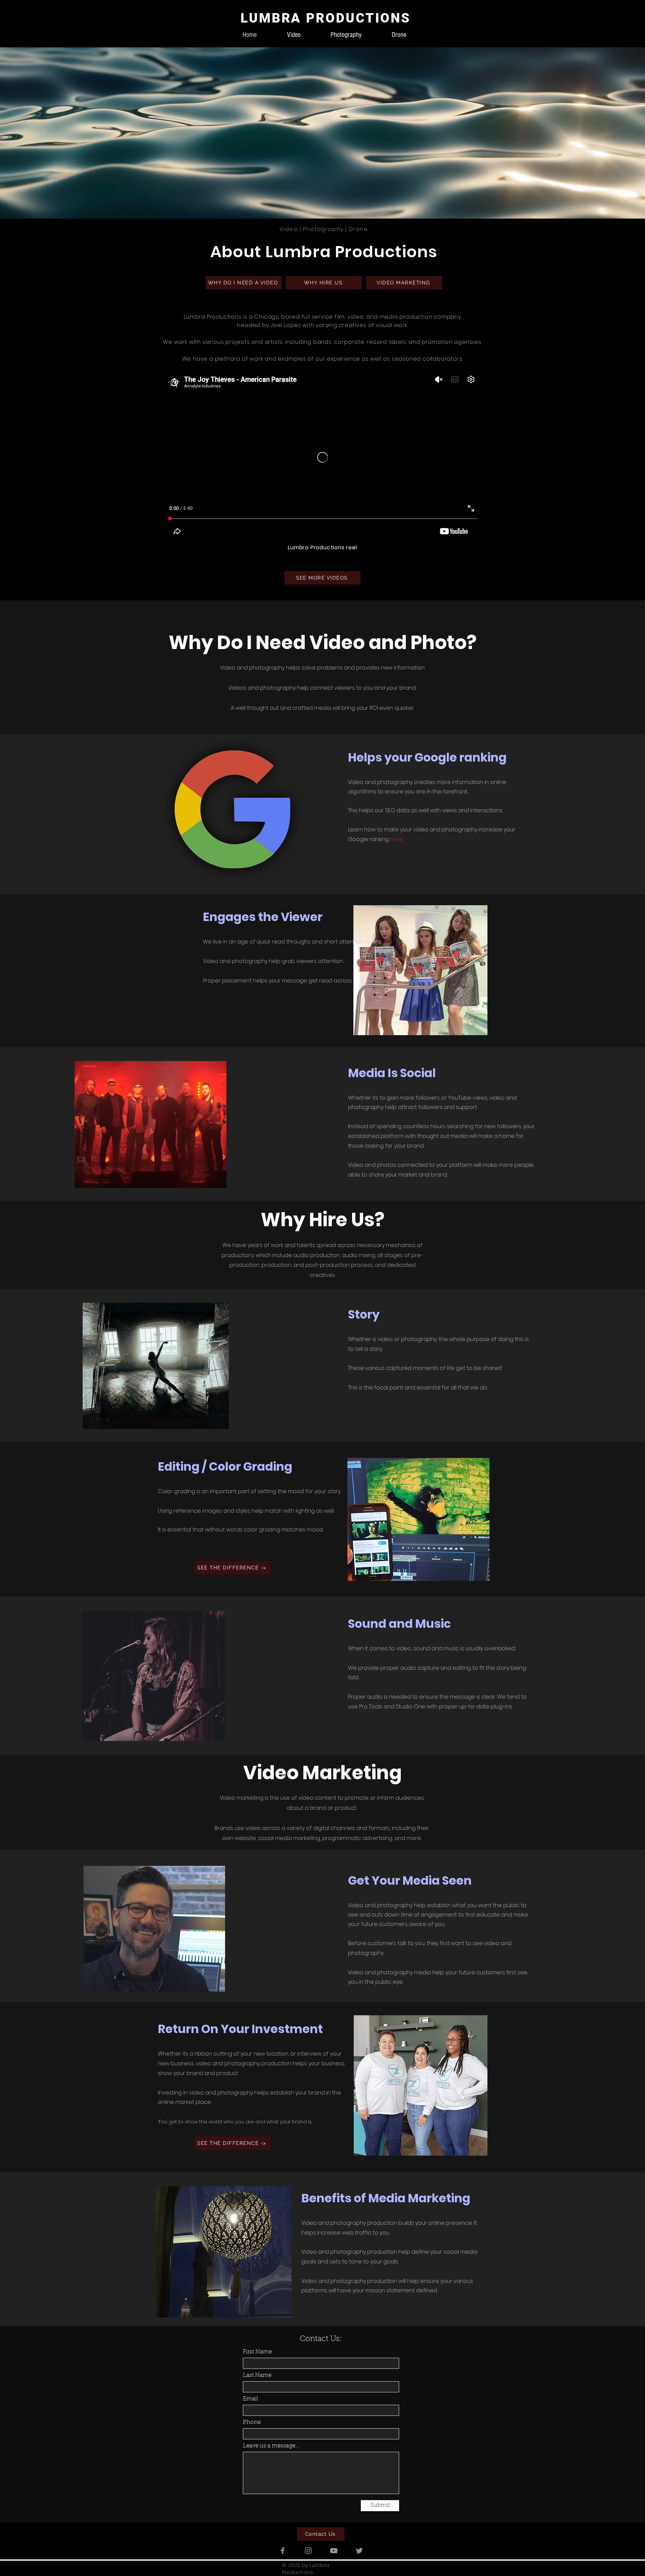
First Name (257, 2352)
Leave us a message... (271, 2446)
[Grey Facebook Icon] (283, 2551)
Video (289, 229)
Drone (359, 229)
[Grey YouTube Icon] (334, 2551)
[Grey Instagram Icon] (308, 2551)
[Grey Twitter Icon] (359, 2551)
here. (397, 839)
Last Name (257, 2375)
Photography (323, 229)
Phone (252, 2422)
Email (250, 2399)
